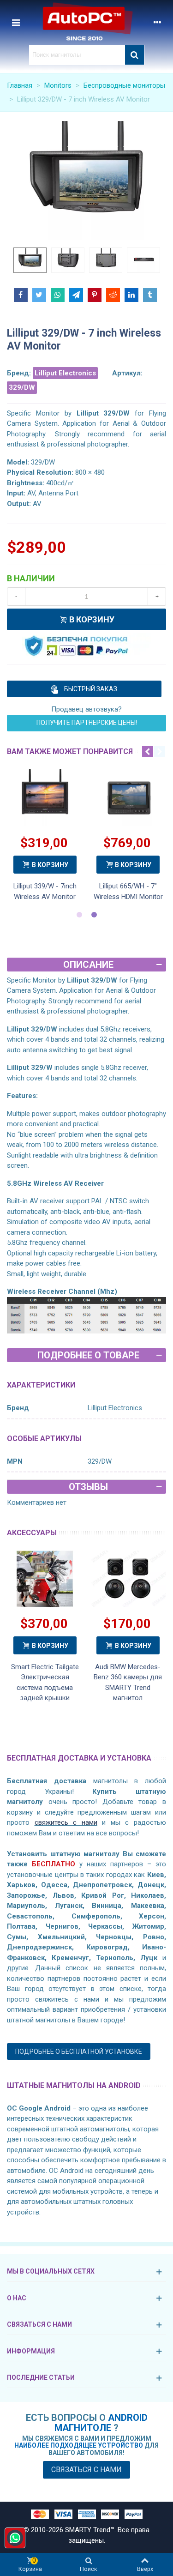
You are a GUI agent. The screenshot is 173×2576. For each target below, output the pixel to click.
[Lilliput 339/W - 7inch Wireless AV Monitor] (45, 798)
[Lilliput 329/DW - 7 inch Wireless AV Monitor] (86, 180)
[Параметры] (157, 22)
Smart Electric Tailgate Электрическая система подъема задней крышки (45, 1683)
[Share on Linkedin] (131, 295)
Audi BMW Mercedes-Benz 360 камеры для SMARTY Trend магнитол (128, 1683)
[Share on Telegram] (76, 295)
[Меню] (16, 22)
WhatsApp (15, 2538)
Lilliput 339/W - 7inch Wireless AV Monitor (45, 891)
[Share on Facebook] (21, 295)
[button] (148, 752)
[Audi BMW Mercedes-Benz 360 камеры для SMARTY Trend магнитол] (128, 1579)
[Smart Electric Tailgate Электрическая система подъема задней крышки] (45, 1579)
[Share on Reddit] (113, 295)
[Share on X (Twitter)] (39, 295)
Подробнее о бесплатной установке (79, 2051)
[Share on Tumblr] (150, 295)
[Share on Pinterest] (95, 295)
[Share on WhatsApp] (58, 295)
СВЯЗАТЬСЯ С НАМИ (39, 2324)
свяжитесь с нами (66, 1822)
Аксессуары (32, 1533)
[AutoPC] (87, 22)
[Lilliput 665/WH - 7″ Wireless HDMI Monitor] (128, 798)
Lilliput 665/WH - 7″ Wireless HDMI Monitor (128, 891)
